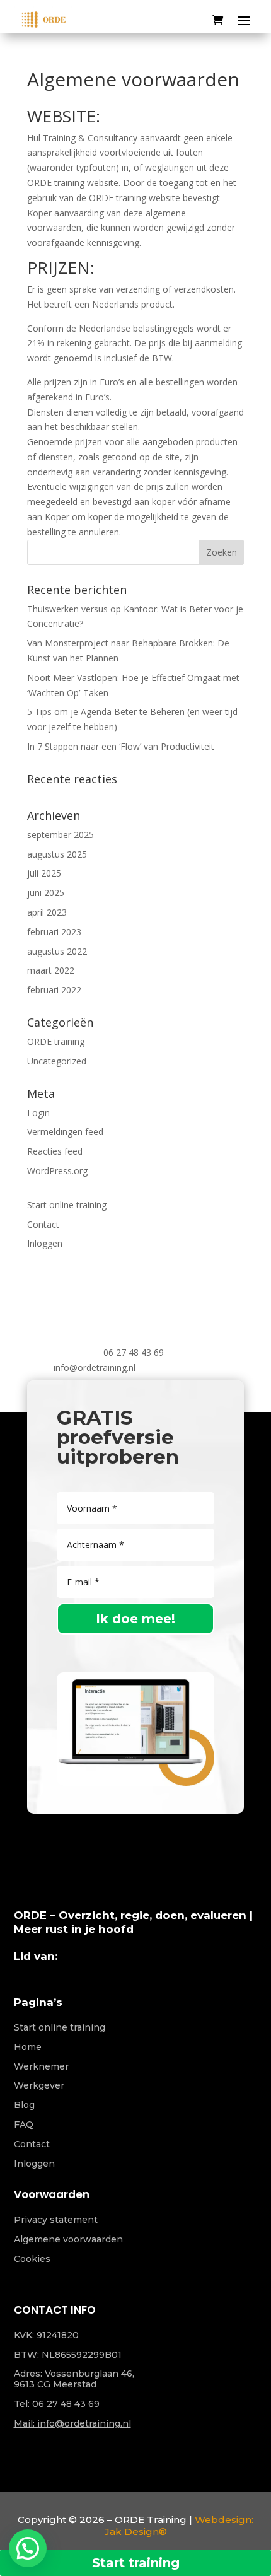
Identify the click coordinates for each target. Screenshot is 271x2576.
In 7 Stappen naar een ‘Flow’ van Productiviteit (121, 746)
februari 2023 (54, 932)
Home (28, 2047)
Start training (136, 2563)
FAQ (24, 2124)
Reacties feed (55, 1151)
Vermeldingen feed (65, 1132)
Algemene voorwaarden (68, 2239)
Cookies (32, 2259)
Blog (24, 2105)
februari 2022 (54, 990)
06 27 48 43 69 (134, 1352)
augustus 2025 (57, 854)
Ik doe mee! (135, 1619)
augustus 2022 (57, 951)
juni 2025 (46, 893)
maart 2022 (51, 970)
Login (38, 1113)
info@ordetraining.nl (95, 1367)
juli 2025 (44, 873)
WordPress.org (57, 1171)
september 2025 (61, 835)
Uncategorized (57, 1061)
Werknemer (41, 2066)
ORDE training (56, 1041)
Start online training (67, 1205)
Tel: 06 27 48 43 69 (57, 2404)
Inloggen (45, 1243)
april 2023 (47, 912)
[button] (28, 2548)
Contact (43, 1224)
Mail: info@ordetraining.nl (72, 2423)
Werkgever (39, 2085)
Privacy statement (56, 2220)
